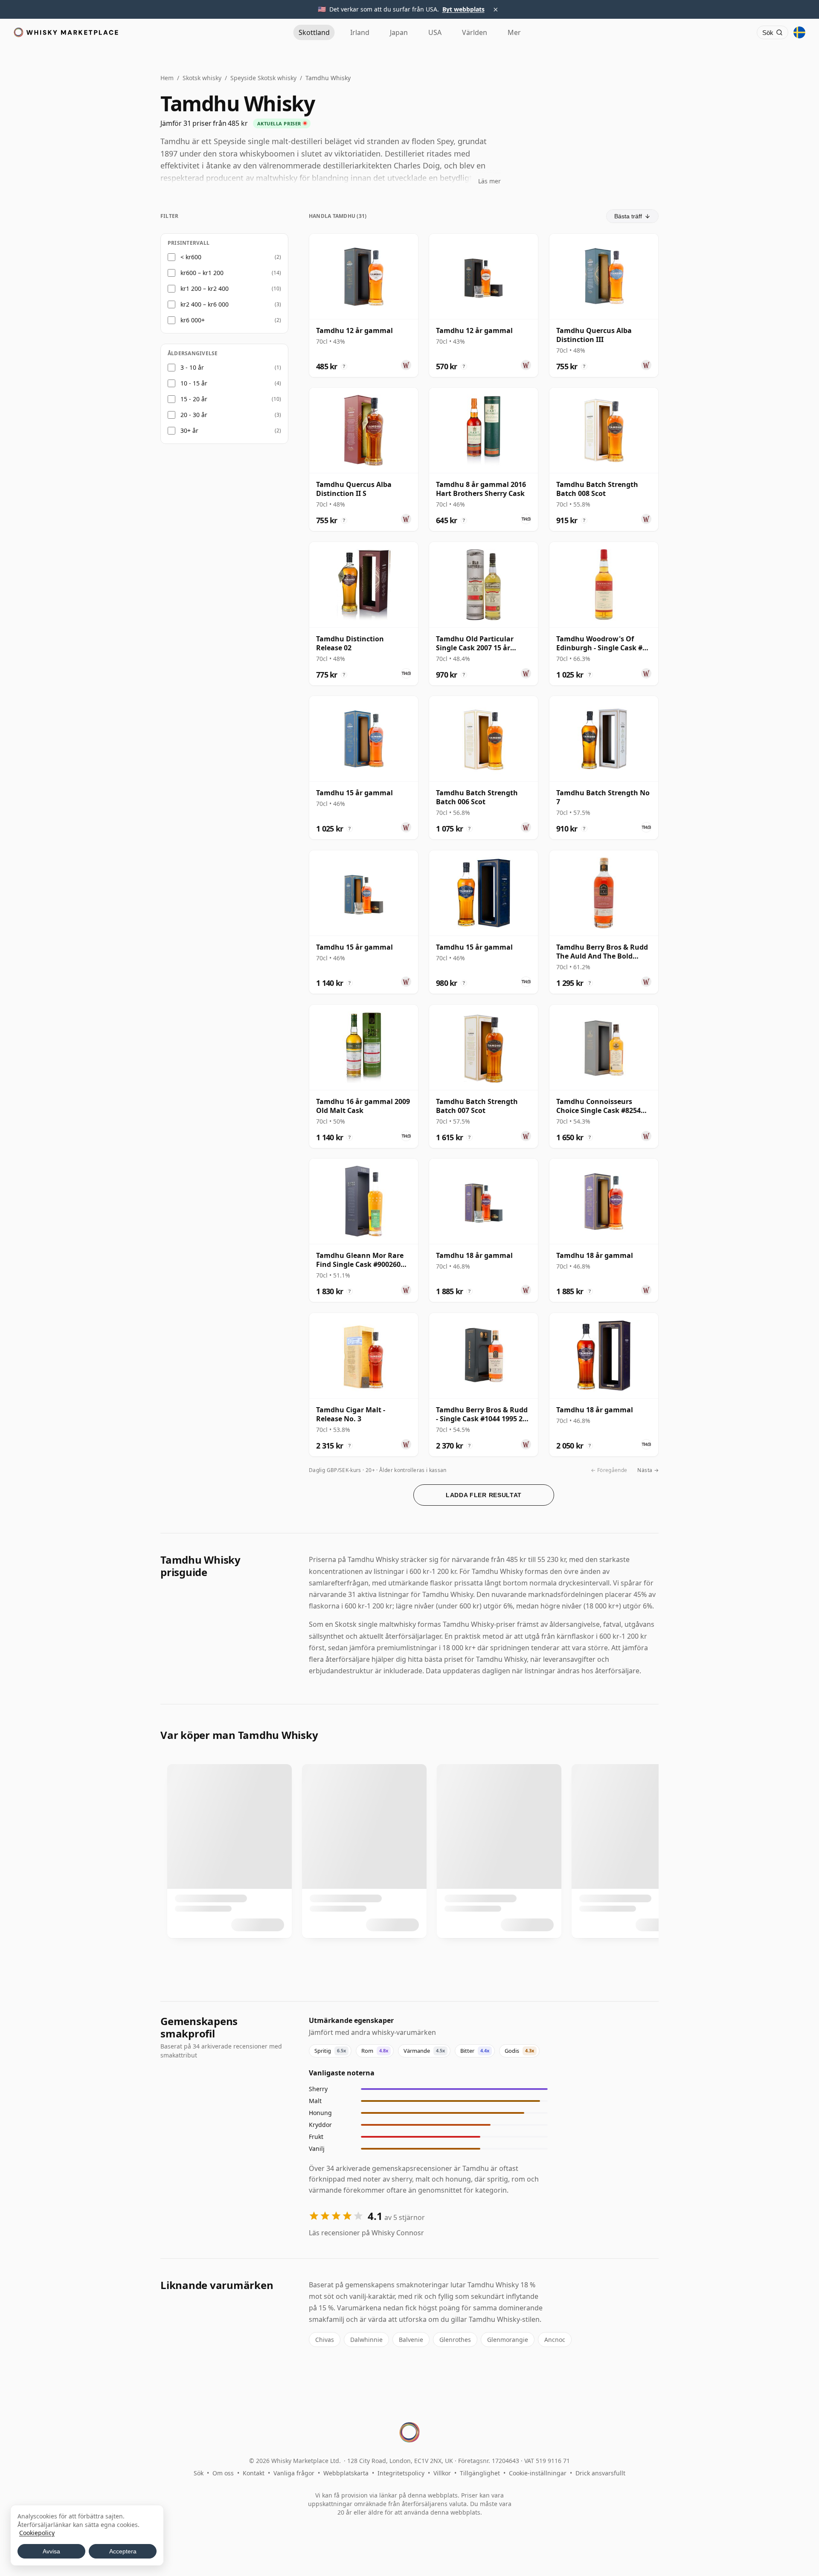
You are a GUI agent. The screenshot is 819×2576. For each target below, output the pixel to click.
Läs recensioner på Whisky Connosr (366, 2233)
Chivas (325, 2340)
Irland (360, 32)
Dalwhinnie (366, 2340)
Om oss (223, 2473)
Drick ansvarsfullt (600, 2473)
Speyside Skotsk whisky (263, 78)
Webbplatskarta (346, 2473)
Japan (399, 32)
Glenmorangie (508, 2340)
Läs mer (489, 181)
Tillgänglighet (480, 2473)
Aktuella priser (279, 123)
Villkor (442, 2473)
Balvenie (411, 2340)
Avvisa (51, 2551)
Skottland (314, 32)
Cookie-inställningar (538, 2473)
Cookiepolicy (37, 2533)
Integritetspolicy (401, 2473)
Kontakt (254, 2473)
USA (435, 32)
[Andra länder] (799, 32)
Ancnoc (555, 2340)
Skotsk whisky (202, 78)
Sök (199, 2473)
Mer (514, 32)
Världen (475, 32)
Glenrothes (455, 2340)
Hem (167, 78)
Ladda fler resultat (484, 1495)
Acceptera (123, 2551)
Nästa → (648, 1470)
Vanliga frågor (294, 2473)
